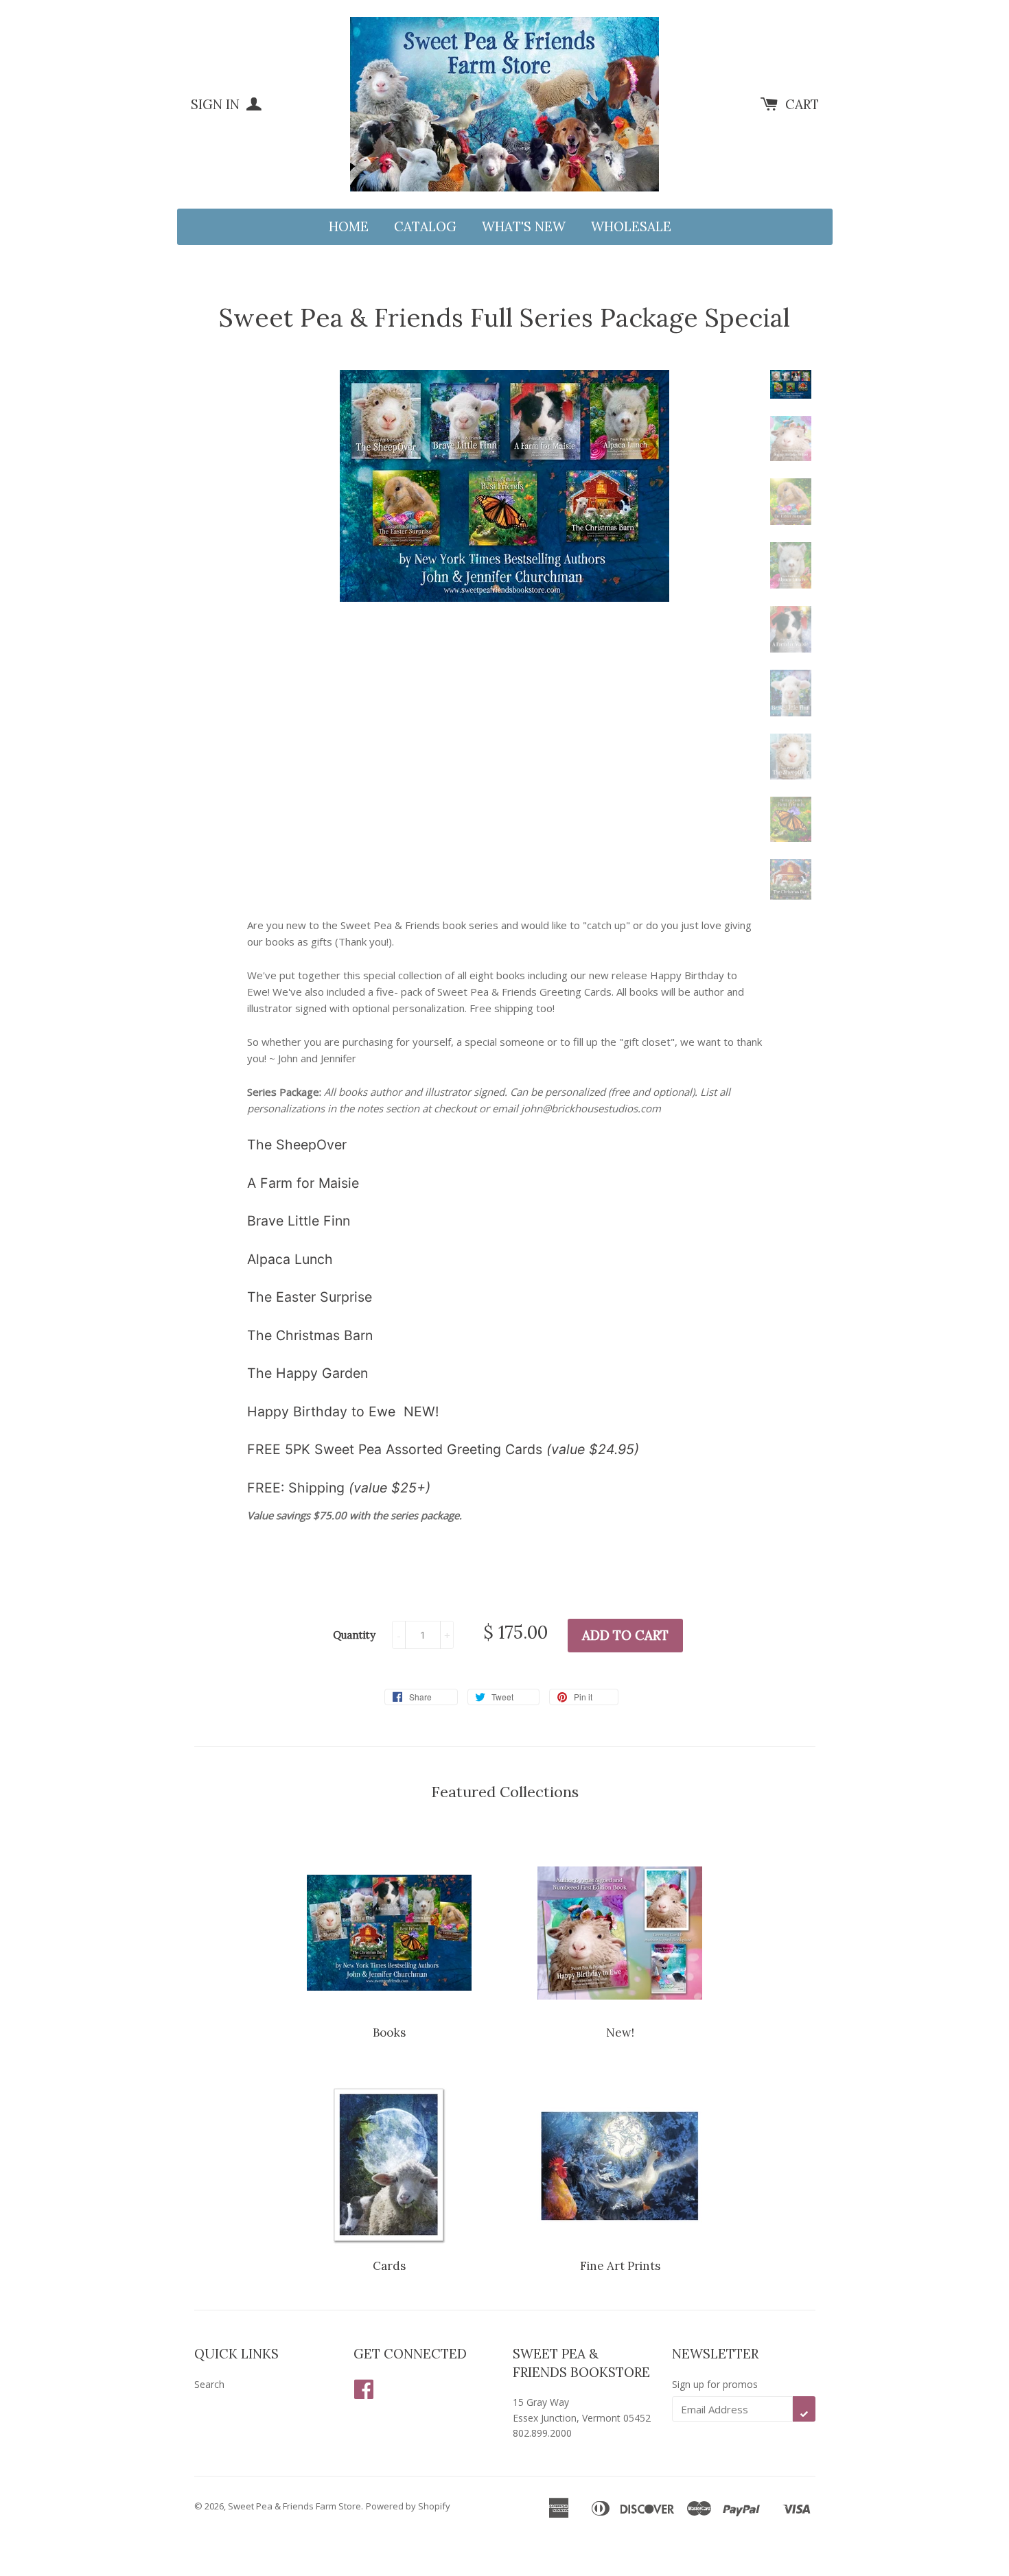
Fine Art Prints (620, 2266)
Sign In (217, 104)
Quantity (354, 1635)
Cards (389, 2266)
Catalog (425, 226)
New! (620, 2033)
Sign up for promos (715, 2384)
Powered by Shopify (408, 2506)
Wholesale (631, 226)
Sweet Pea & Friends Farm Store (294, 2506)
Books (389, 2033)
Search (209, 2384)
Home (349, 226)
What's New (524, 226)
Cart (802, 104)
